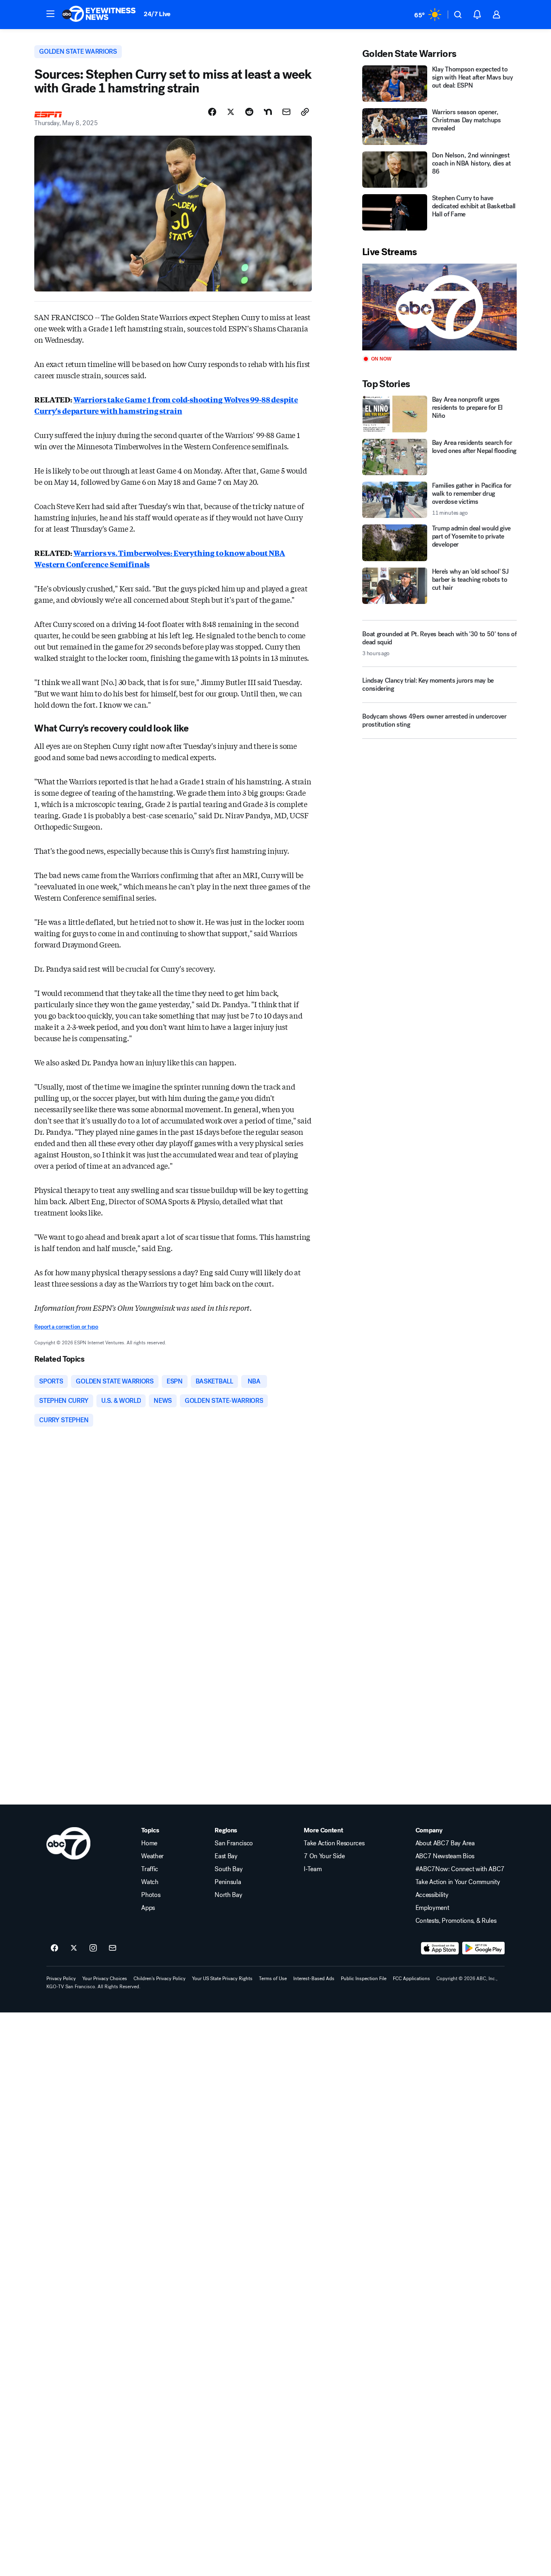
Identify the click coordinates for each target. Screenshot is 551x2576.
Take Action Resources (334, 1843)
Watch (150, 1882)
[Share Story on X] (231, 112)
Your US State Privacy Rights (222, 1979)
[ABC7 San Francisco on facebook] (54, 1948)
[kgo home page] (68, 1843)
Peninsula (228, 1882)
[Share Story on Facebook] (212, 112)
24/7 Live (157, 14)
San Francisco (234, 1843)
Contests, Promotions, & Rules (456, 1921)
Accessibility (432, 1895)
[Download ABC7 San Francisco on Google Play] (483, 1948)
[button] (50, 14)
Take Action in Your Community (458, 1882)
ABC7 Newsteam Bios (445, 1856)
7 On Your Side (324, 1856)
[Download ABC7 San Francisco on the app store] (440, 1948)
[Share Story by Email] (286, 112)
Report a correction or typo (66, 1327)
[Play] (439, 307)
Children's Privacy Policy (160, 1979)
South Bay (229, 1869)
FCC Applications (411, 1979)
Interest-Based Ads (314, 1979)
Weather (152, 1856)
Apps (148, 1908)
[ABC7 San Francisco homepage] (99, 15)
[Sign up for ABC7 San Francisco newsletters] (113, 1948)
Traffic (150, 1869)
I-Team (313, 1869)
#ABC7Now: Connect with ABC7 (460, 1869)
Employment (432, 1908)
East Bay (226, 1856)
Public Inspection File (364, 1979)
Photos (151, 1895)
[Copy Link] (305, 112)
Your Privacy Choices (105, 1979)
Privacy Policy (61, 1979)
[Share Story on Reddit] (249, 112)
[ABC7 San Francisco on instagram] (93, 1948)
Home (149, 1843)
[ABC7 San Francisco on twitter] (74, 1948)
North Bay (228, 1895)
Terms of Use (273, 1979)
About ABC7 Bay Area (445, 1843)
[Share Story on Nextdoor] (268, 112)
